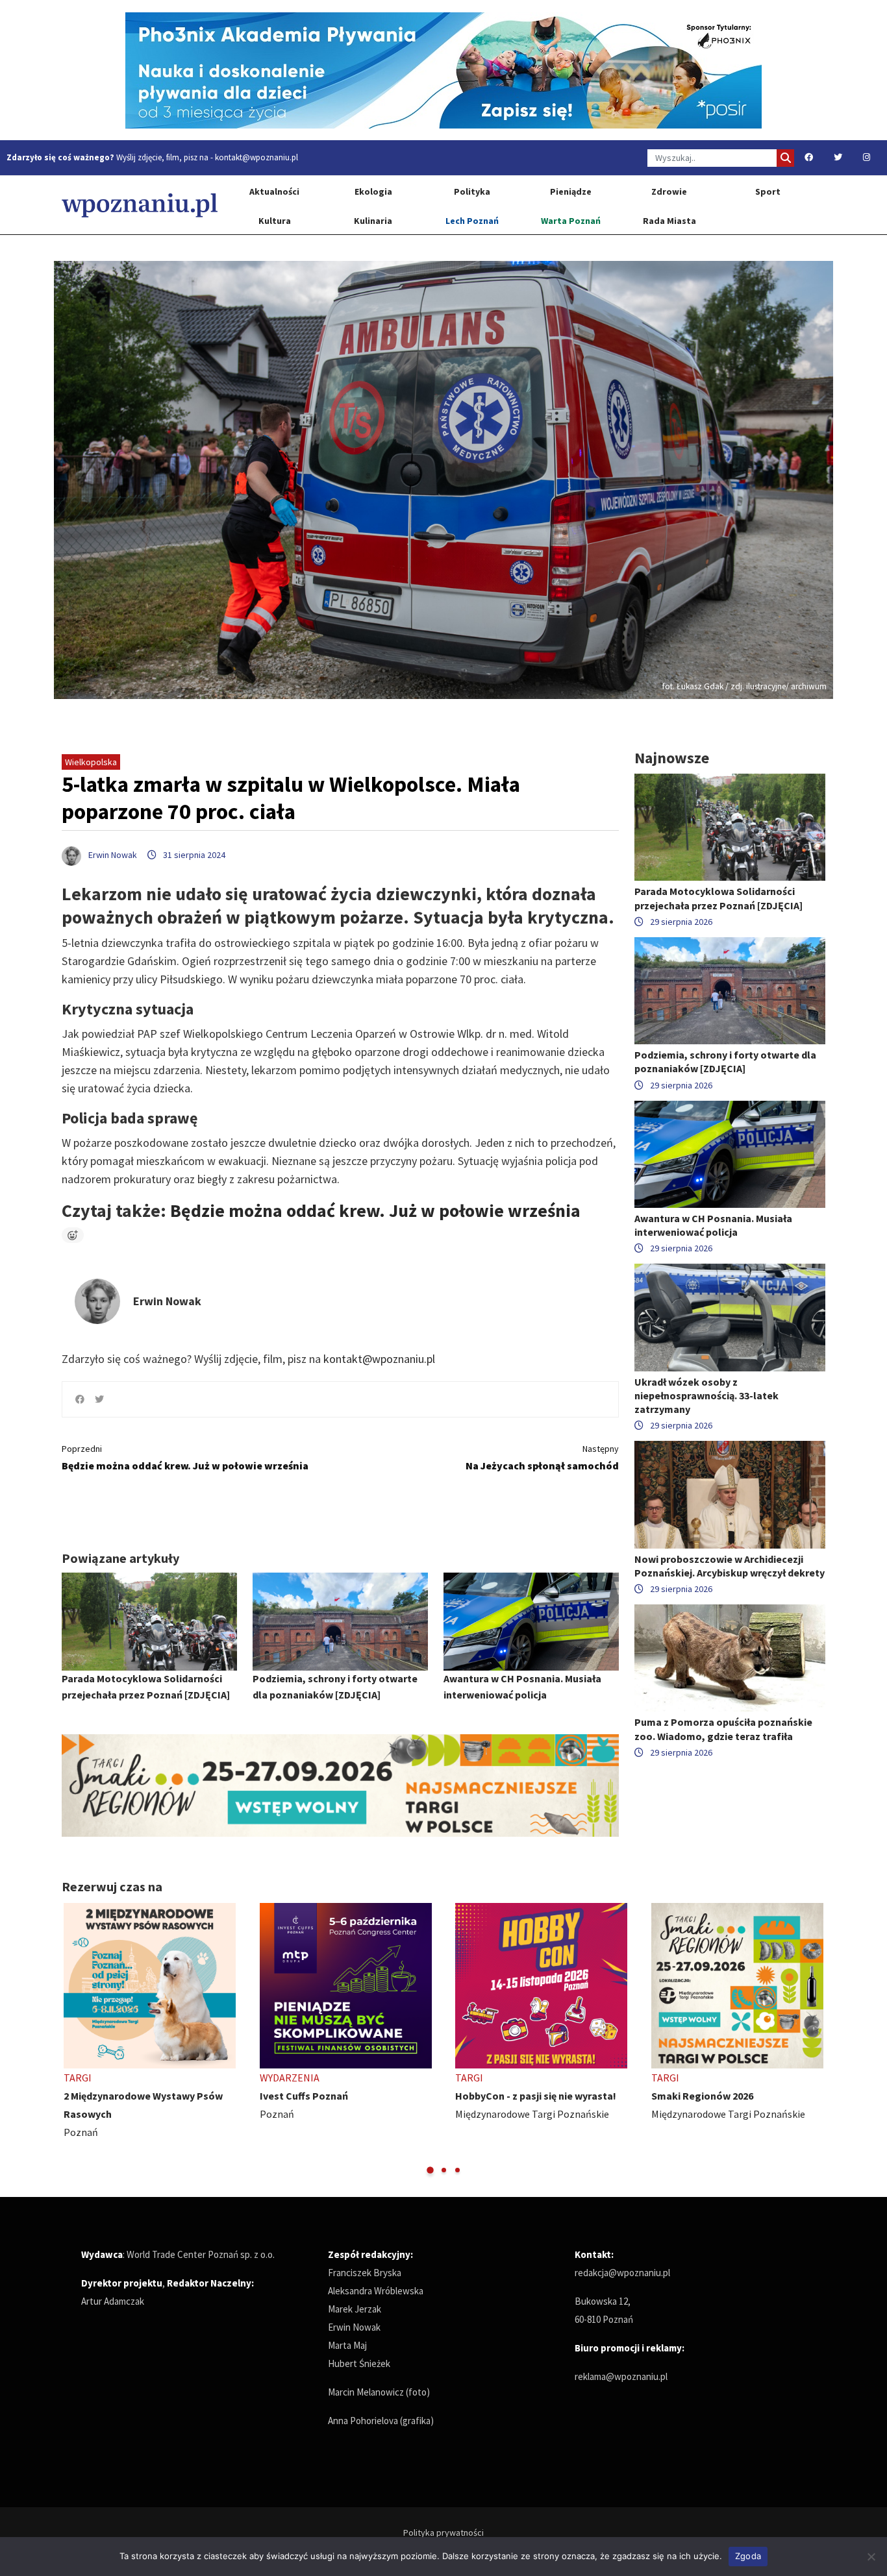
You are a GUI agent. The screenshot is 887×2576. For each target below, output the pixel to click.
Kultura (275, 221)
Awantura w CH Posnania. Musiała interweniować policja (713, 1225)
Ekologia (373, 191)
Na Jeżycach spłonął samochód (542, 1457)
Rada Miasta (669, 221)
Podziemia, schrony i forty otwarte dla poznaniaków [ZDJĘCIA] (725, 1061)
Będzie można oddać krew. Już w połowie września (375, 1210)
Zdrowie (669, 191)
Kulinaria (373, 221)
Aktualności (274, 191)
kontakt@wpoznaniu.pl (256, 157)
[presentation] (73, 2040)
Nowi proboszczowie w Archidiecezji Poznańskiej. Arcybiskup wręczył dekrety (730, 1566)
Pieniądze (571, 191)
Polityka (472, 191)
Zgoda (748, 2556)
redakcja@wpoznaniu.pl (622, 2273)
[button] (430, 2170)
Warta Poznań (571, 221)
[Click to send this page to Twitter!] (99, 1399)
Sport (768, 191)
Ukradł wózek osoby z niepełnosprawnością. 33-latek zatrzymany (706, 1395)
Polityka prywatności (443, 2533)
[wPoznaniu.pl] (140, 205)
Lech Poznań (472, 221)
